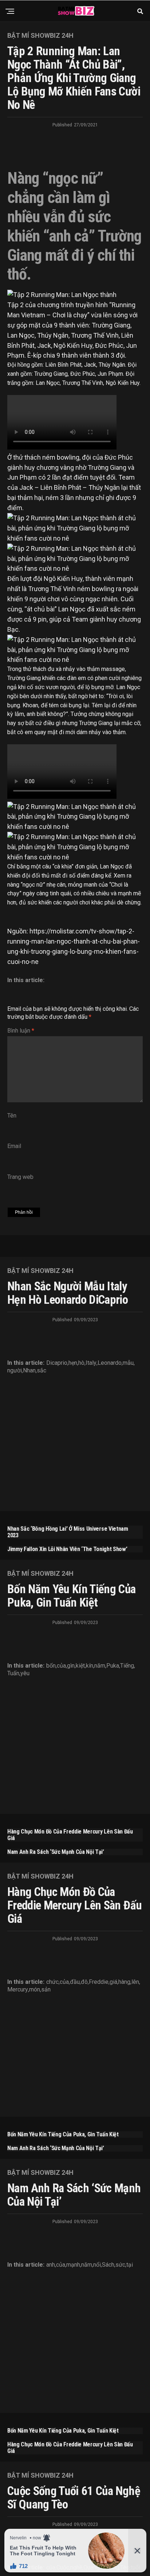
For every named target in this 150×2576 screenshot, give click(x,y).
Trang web (20, 1177)
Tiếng (127, 1666)
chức (52, 1982)
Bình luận (21, 1031)
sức (120, 2265)
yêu (25, 1673)
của (61, 1666)
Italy (91, 1363)
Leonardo (110, 1363)
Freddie (99, 1982)
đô (84, 1982)
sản (46, 1990)
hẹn (73, 1363)
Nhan (29, 1371)
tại (130, 2265)
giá (113, 1982)
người (15, 1371)
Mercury (18, 1990)
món (35, 1990)
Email (14, 1146)
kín (90, 1666)
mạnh (73, 2265)
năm (100, 1666)
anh (51, 2265)
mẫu (128, 1363)
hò (81, 1363)
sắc (42, 1371)
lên (135, 1982)
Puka (113, 1666)
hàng (124, 1982)
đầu (75, 1982)
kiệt (80, 1666)
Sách (108, 2265)
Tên (12, 1116)
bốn (51, 1666)
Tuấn (13, 1673)
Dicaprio (57, 1363)
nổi (97, 2265)
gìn (71, 1666)
